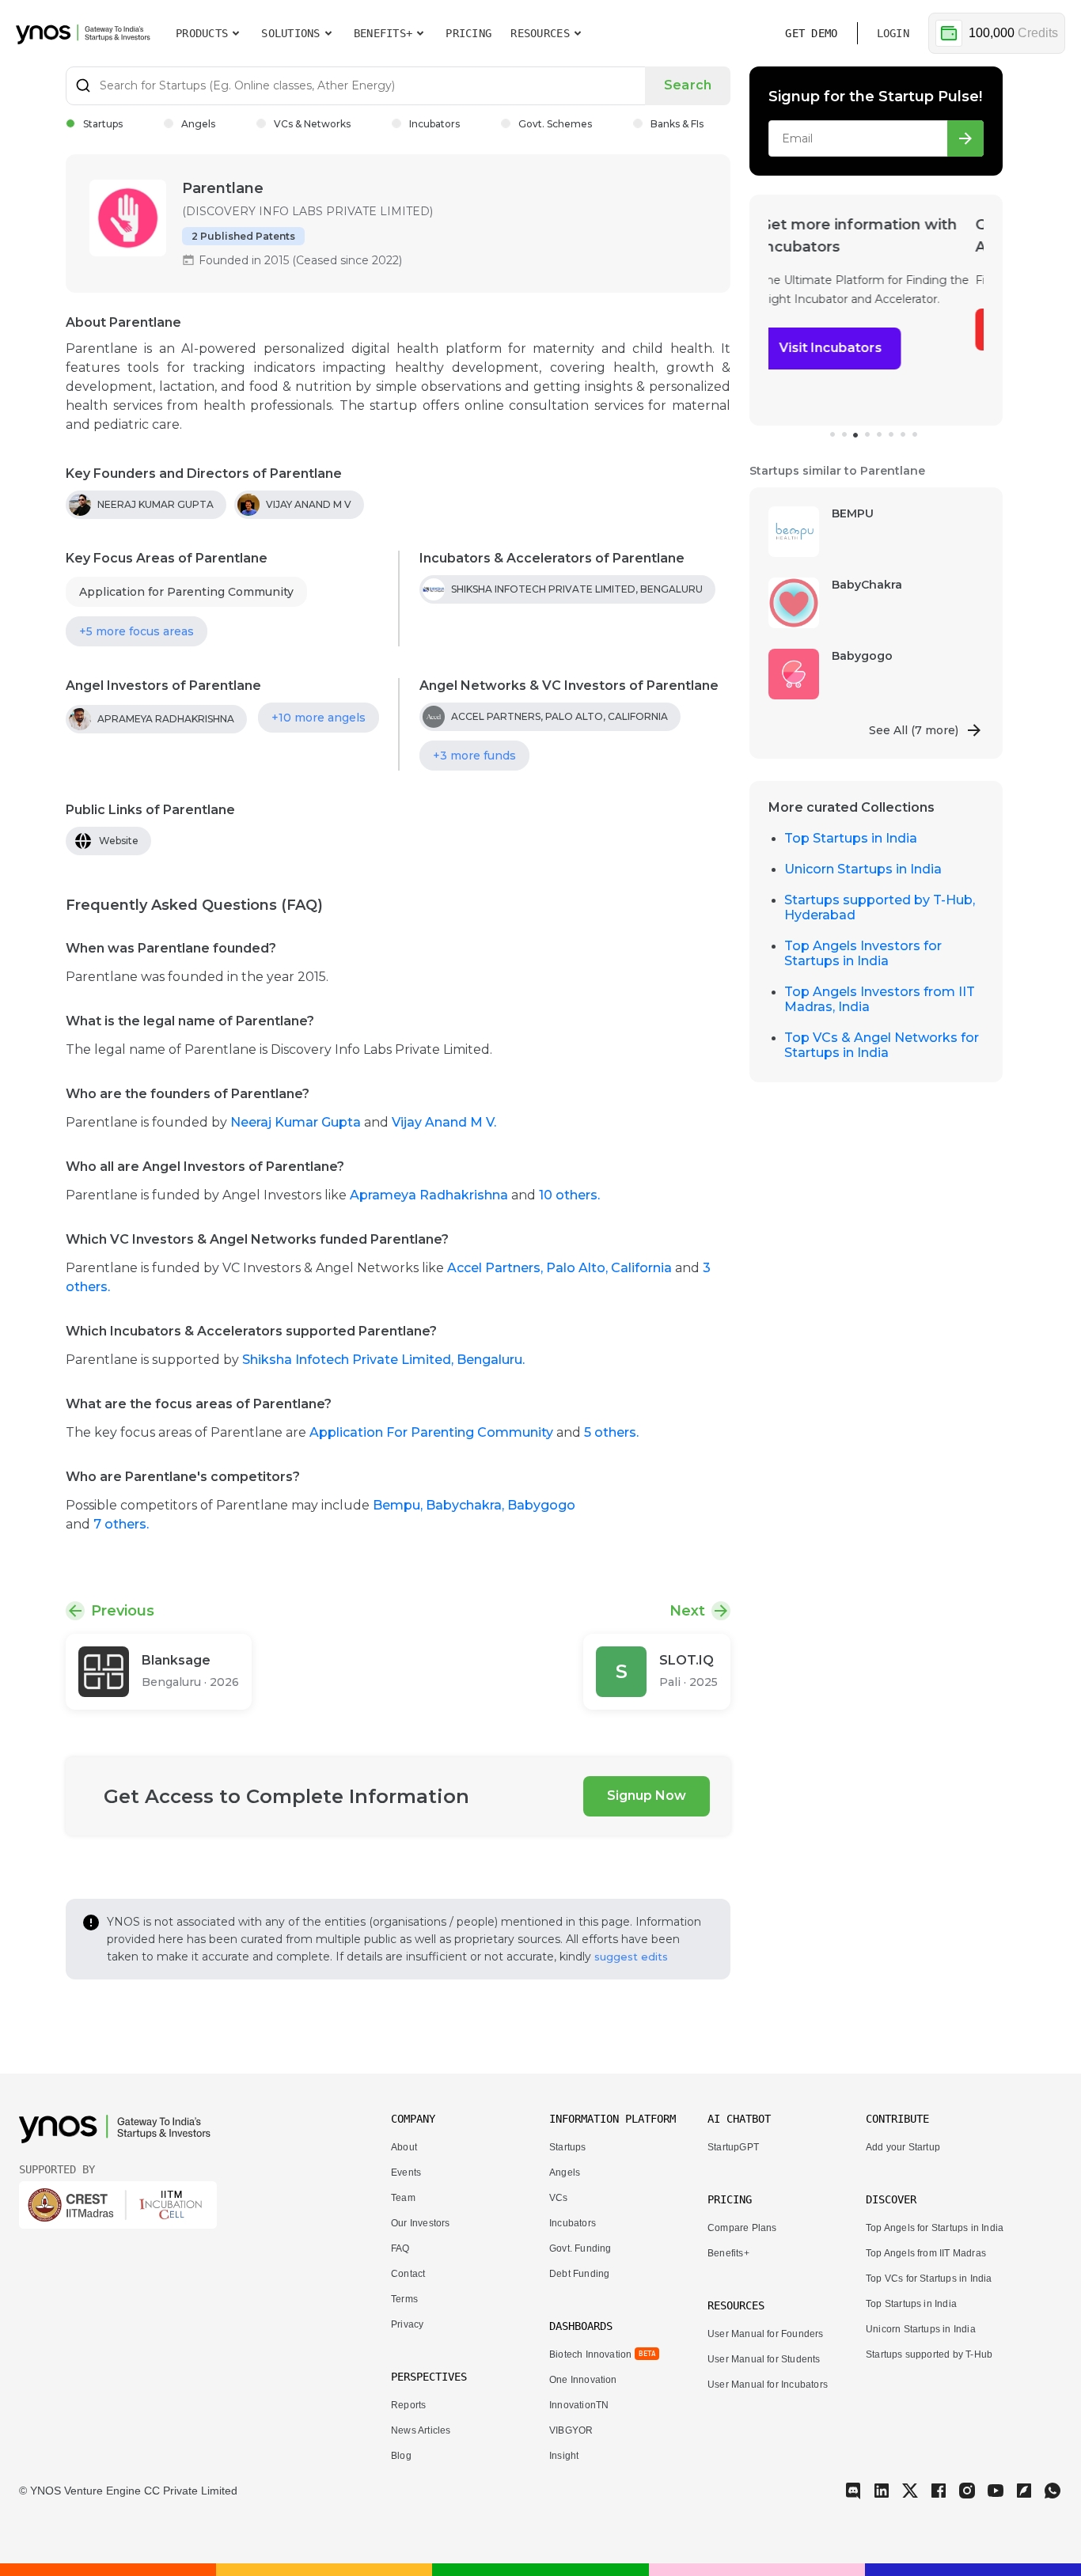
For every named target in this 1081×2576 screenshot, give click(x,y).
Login (893, 33)
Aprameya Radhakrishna (429, 1195)
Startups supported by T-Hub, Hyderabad (880, 907)
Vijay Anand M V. (444, 1122)
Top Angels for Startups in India (935, 2228)
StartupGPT (733, 2147)
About (404, 2147)
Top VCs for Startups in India (929, 2279)
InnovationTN (579, 2405)
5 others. (611, 1432)
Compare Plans (742, 2228)
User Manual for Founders (766, 2334)
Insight (564, 2456)
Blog (401, 2456)
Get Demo (811, 33)
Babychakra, (467, 1505)
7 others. (121, 1524)
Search (688, 85)
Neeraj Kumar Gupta (297, 1122)
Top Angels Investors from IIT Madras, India (880, 999)
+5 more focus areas (137, 631)
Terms (404, 2299)
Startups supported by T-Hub (929, 2354)
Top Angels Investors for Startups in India (863, 953)
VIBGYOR (571, 2430)
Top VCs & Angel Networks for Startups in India (882, 1045)
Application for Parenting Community (186, 592)
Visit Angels (826, 329)
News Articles (421, 2430)
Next (687, 1611)
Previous (123, 1611)
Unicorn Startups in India (863, 869)
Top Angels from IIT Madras (926, 2253)
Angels (198, 124)
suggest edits (631, 1957)
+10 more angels (319, 718)
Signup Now (647, 1796)
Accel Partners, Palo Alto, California (559, 1268)
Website (119, 841)
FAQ (400, 2248)
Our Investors (420, 2223)
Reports (408, 2405)
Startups (103, 124)
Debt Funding (579, 2274)
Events (406, 2173)
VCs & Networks (312, 124)
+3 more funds (474, 756)
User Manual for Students (764, 2359)
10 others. (569, 1195)
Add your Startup (903, 2147)
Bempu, (399, 1505)
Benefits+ (728, 2253)
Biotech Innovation (590, 2354)
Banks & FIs (677, 124)
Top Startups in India (851, 838)
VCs (559, 2198)
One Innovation (583, 2380)
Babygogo (541, 1505)
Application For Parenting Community (431, 1432)
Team (403, 2198)
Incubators (434, 124)
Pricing (468, 33)
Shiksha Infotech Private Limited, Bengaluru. (383, 1360)
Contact (408, 2274)
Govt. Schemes (555, 124)
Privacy (407, 2324)
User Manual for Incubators (768, 2385)
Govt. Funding (580, 2248)
